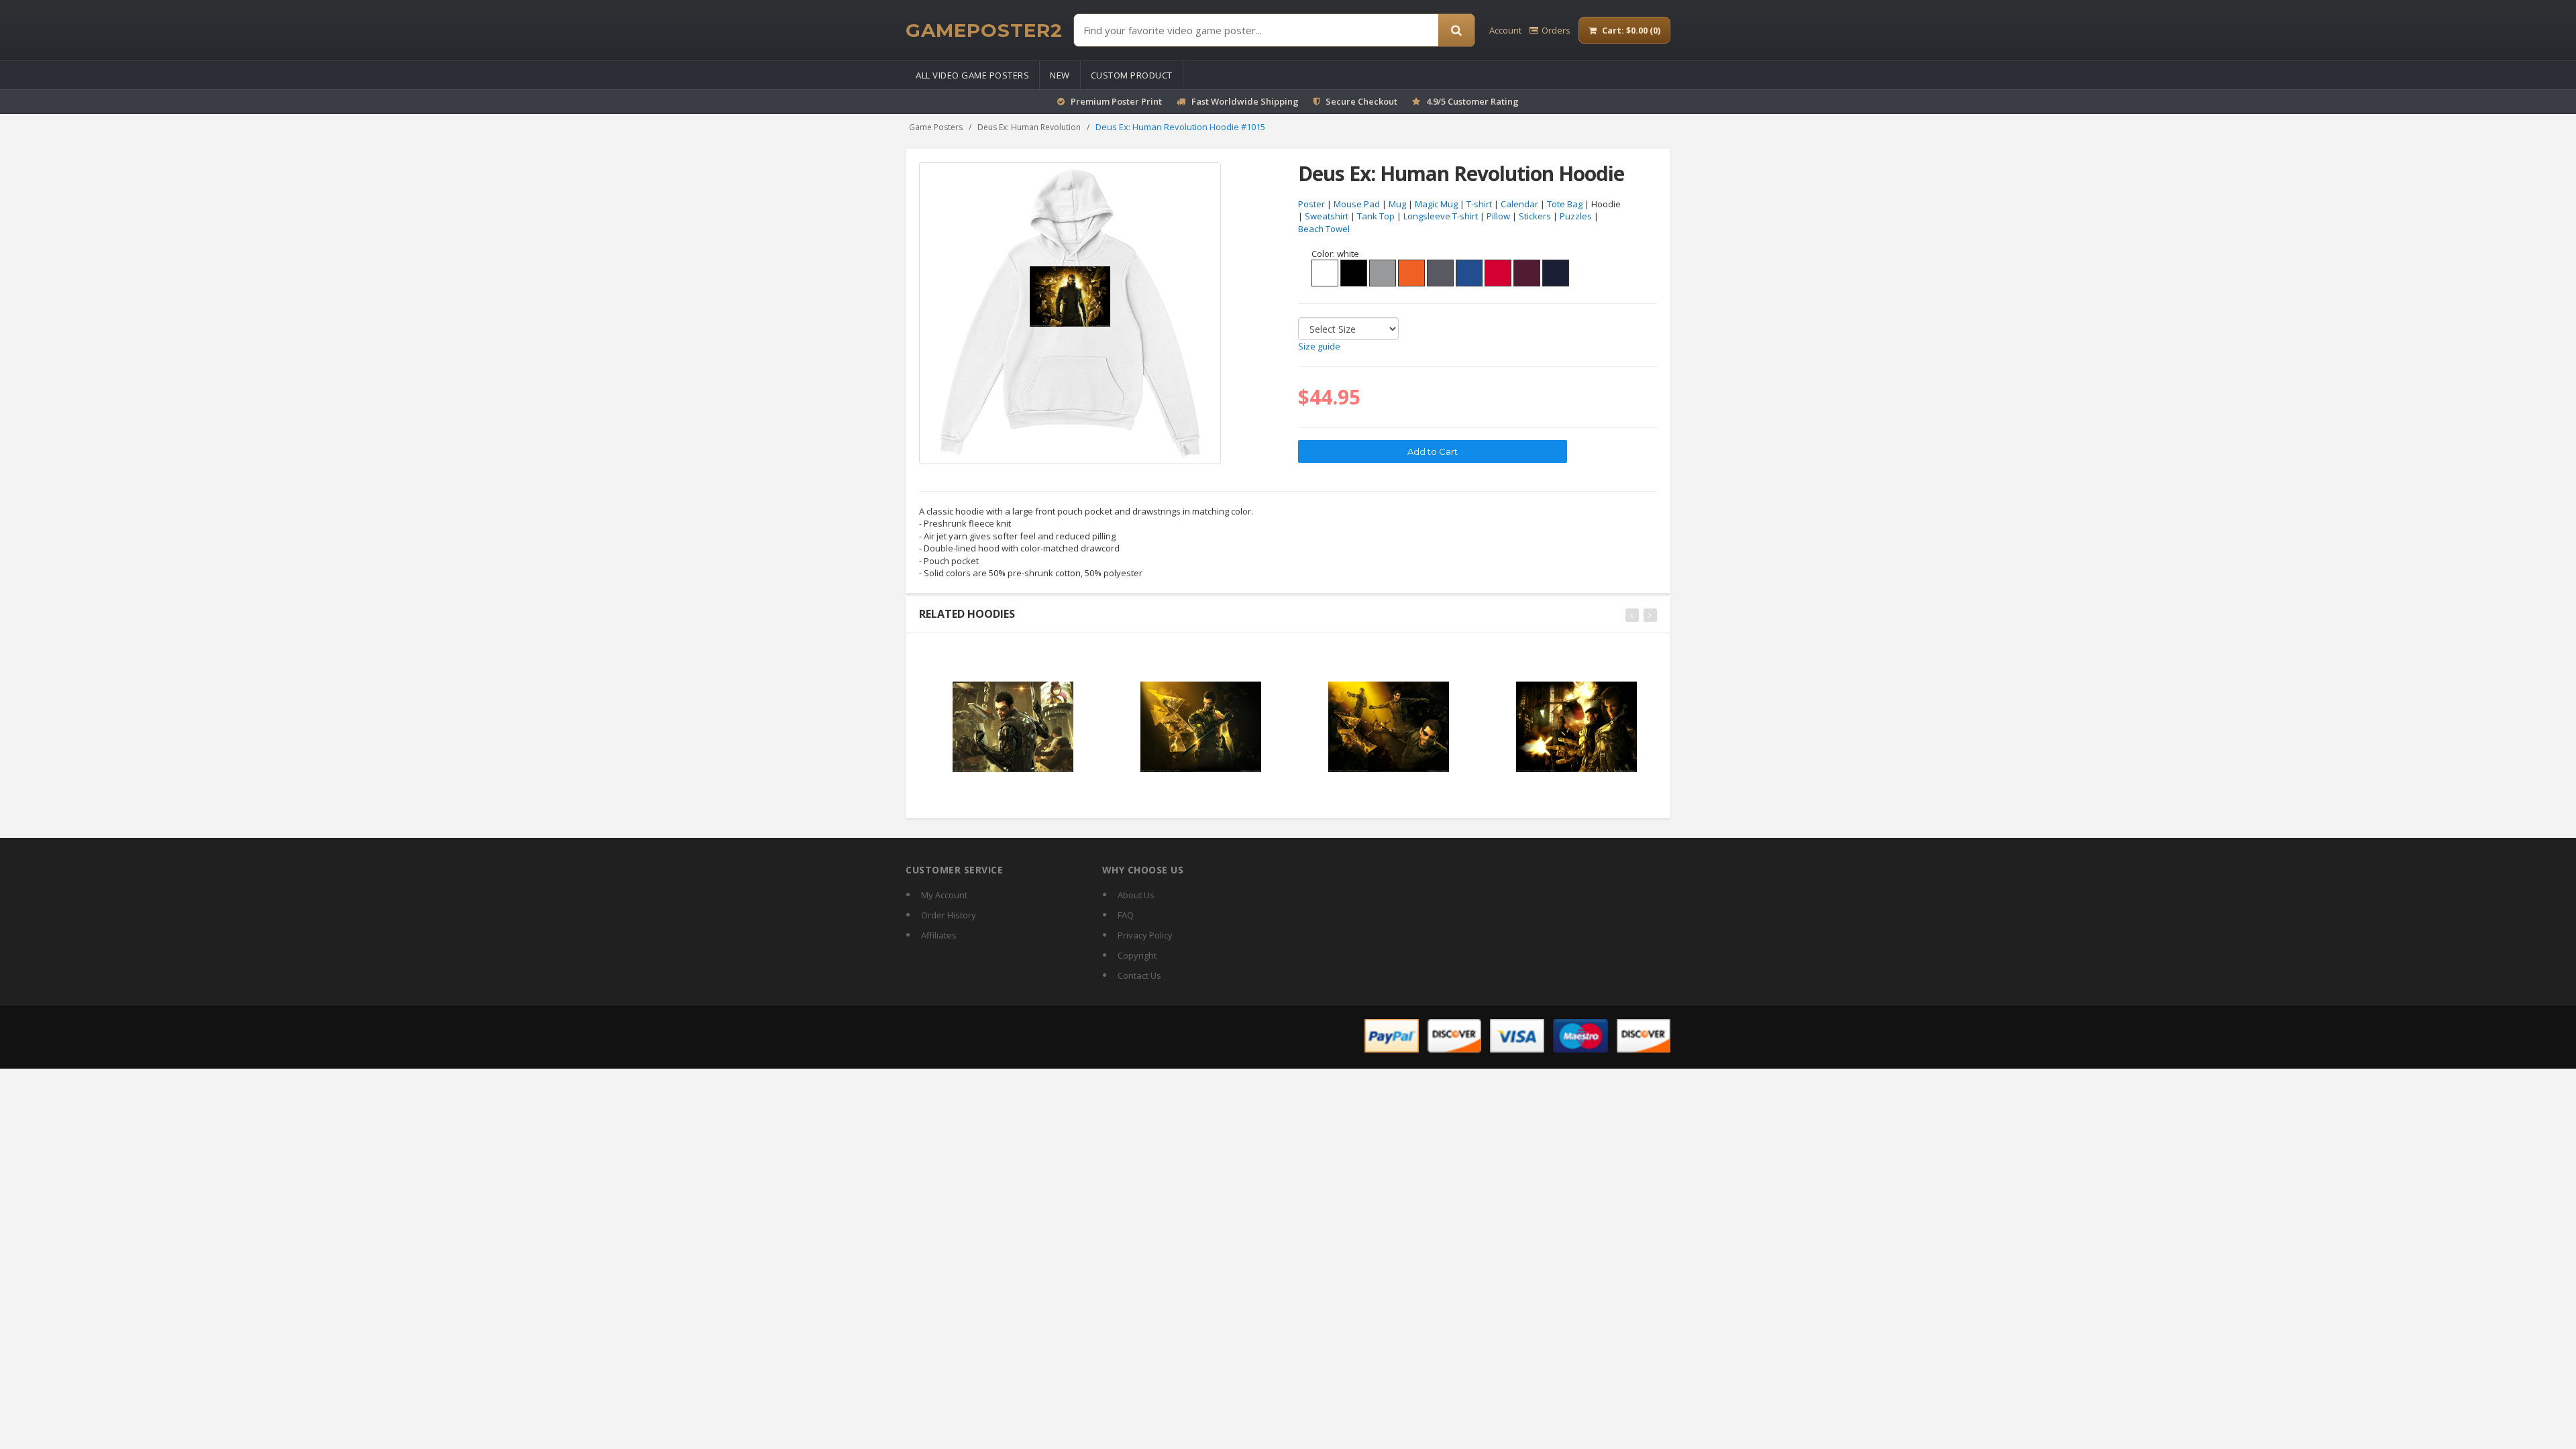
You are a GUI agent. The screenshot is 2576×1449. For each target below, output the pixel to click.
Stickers (1535, 216)
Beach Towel (1324, 229)
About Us (1136, 895)
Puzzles (1576, 216)
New (1060, 75)
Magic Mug (1436, 204)
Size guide (1319, 346)
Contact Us (1139, 975)
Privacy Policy (1145, 935)
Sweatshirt (1327, 216)
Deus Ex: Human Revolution (1029, 127)
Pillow (1498, 216)
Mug (1397, 204)
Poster (1311, 204)
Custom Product (1132, 75)
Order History (949, 915)
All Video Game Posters (972, 75)
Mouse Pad (1357, 204)
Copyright (1137, 955)
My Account (944, 895)
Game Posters (936, 127)
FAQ (1126, 915)
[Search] (1456, 30)
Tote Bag (1565, 204)
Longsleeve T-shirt (1441, 216)
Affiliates (939, 935)
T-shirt (1479, 204)
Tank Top (1376, 216)
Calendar (1519, 204)
